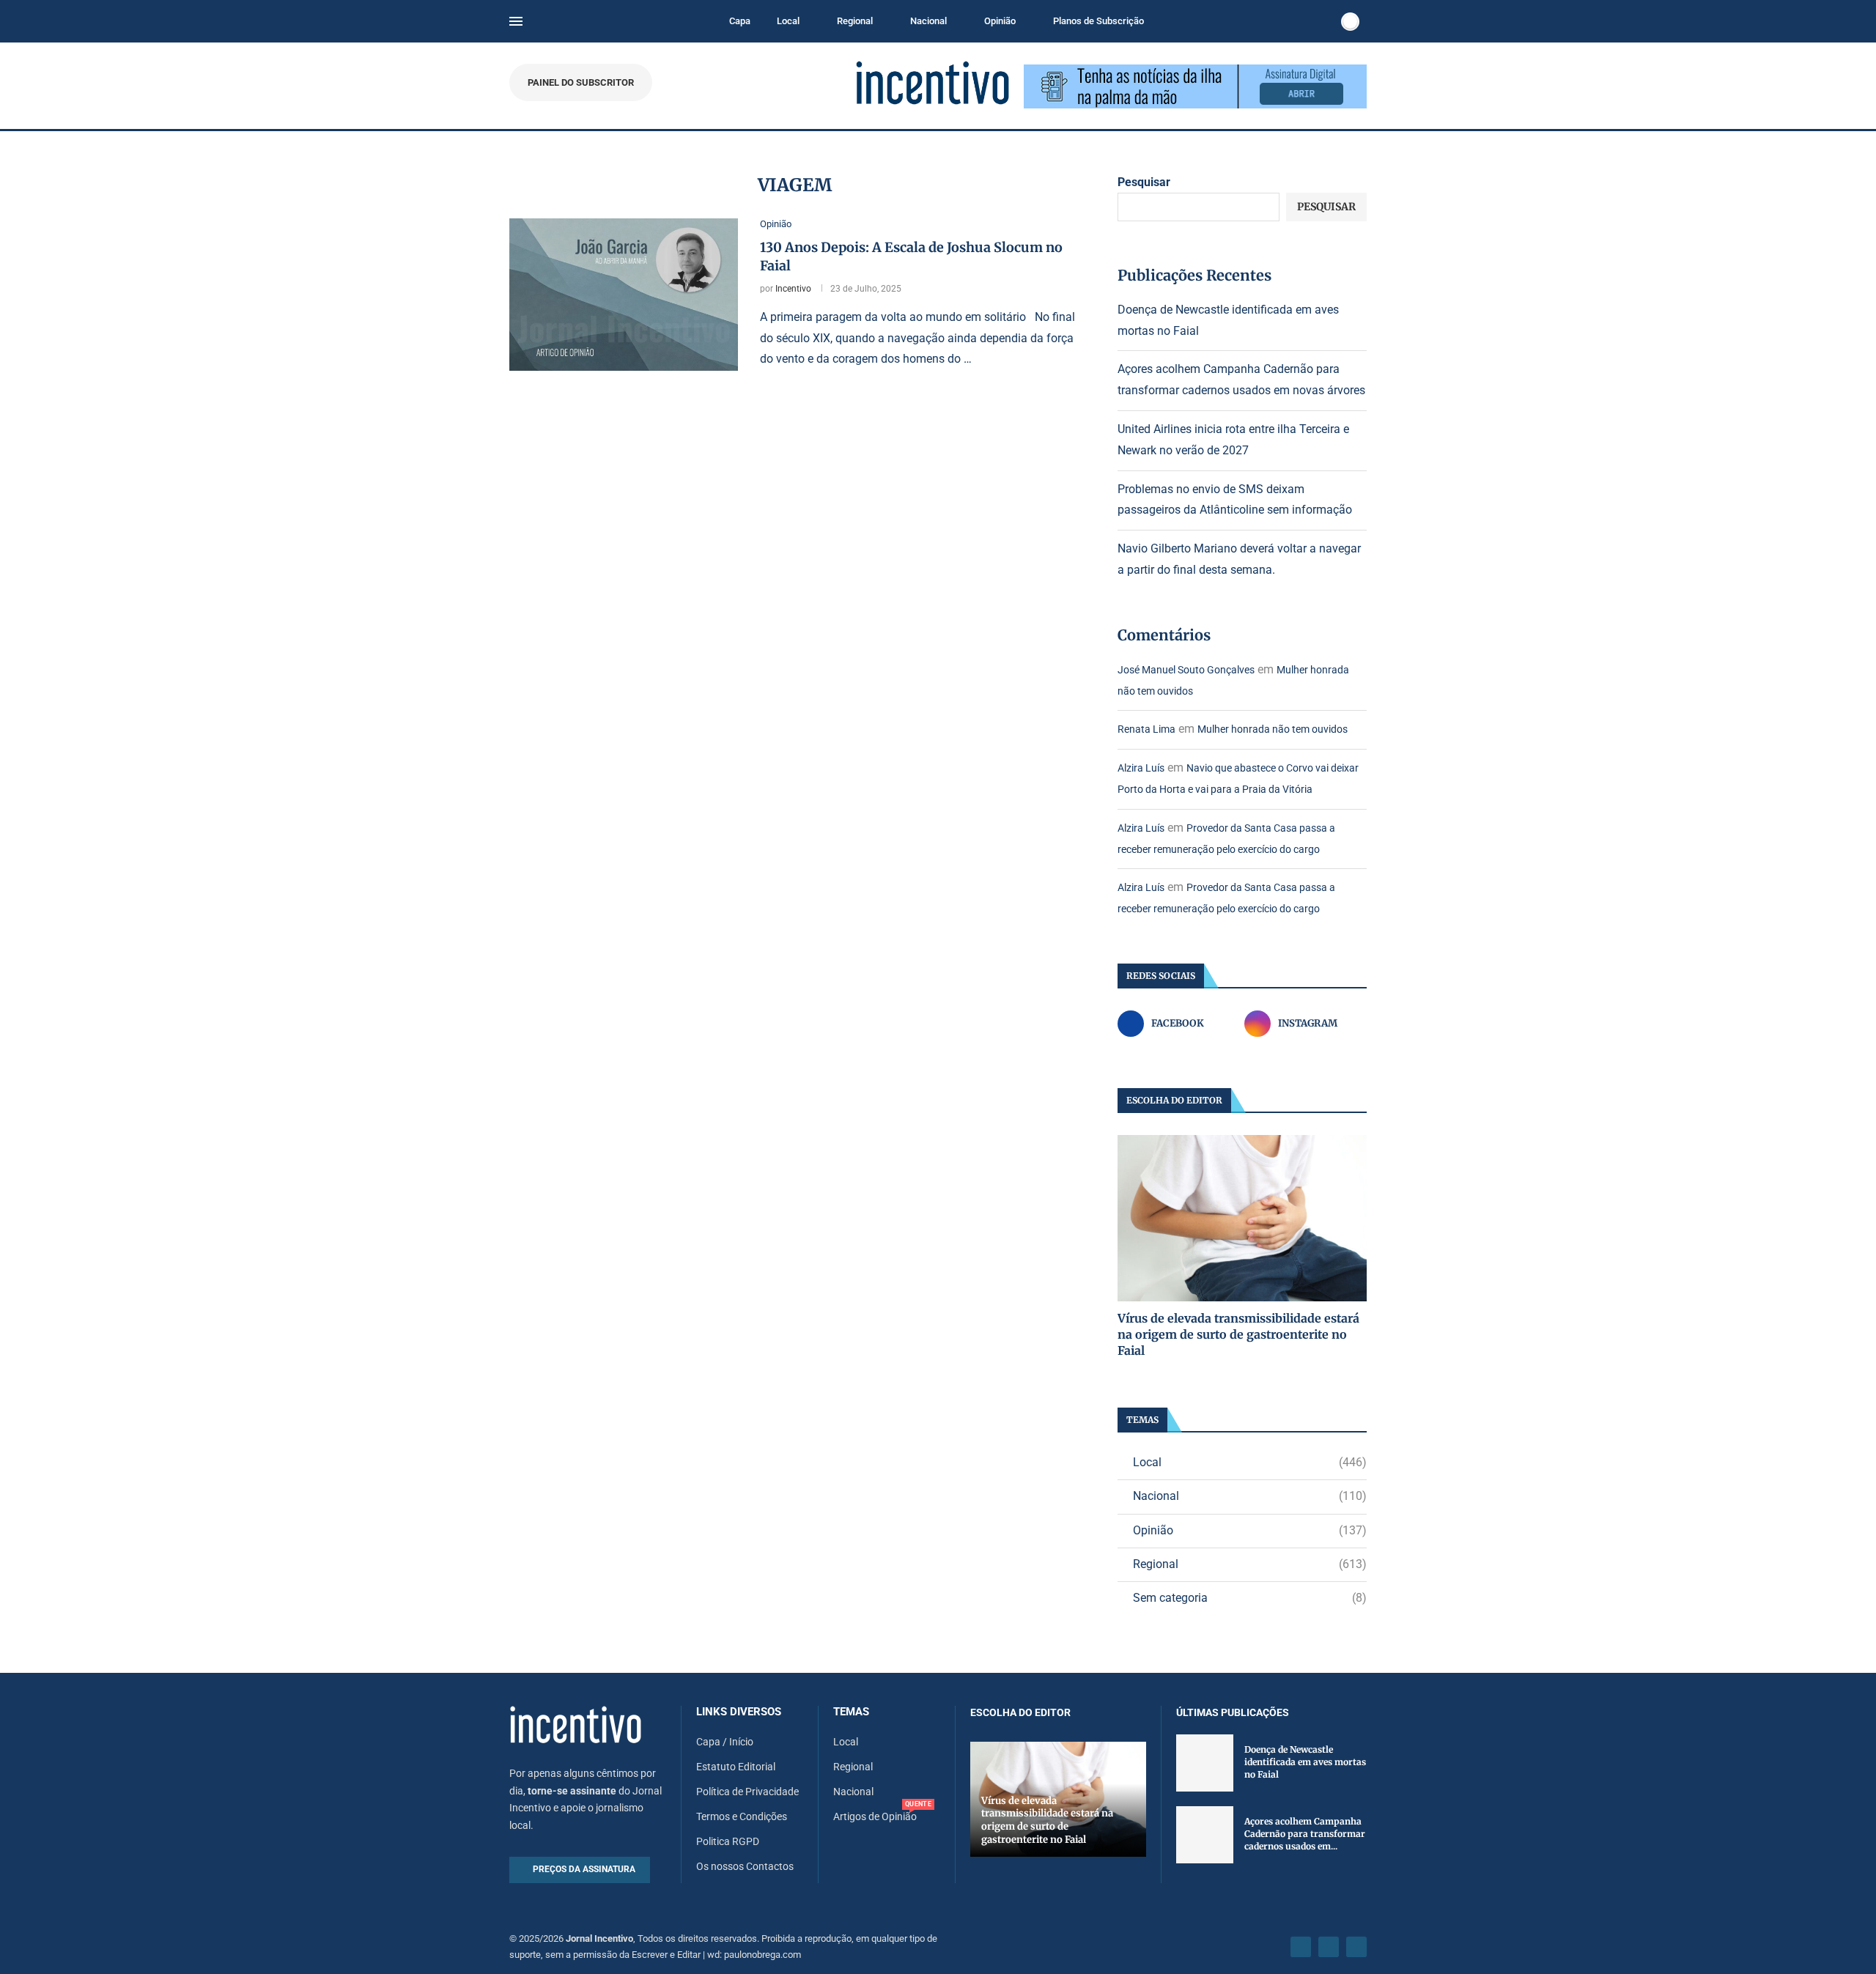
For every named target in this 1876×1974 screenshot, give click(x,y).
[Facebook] (1301, 1947)
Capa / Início (725, 1742)
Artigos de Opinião (875, 1816)
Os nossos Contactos (745, 1866)
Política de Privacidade (747, 1792)
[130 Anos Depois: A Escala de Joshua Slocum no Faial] (624, 295)
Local (788, 21)
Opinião (1000, 21)
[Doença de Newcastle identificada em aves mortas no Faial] (1205, 1763)
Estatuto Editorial (736, 1767)
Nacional (928, 21)
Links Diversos (739, 1712)
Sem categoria (1250, 1598)
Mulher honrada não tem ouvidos (1273, 729)
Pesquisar (1144, 182)
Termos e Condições (742, 1816)
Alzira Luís (1141, 768)
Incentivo (793, 289)
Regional (855, 21)
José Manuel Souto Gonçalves (1186, 670)
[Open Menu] (516, 21)
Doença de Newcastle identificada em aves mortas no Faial (1305, 1762)
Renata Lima (1146, 729)
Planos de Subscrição (1098, 21)
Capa (740, 21)
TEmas (851, 1712)
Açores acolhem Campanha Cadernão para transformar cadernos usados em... (1305, 1834)
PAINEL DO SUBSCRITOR (581, 82)
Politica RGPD (728, 1841)
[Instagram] (1329, 1947)
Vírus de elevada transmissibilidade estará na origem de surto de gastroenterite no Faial (1238, 1335)
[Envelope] (1356, 1947)
